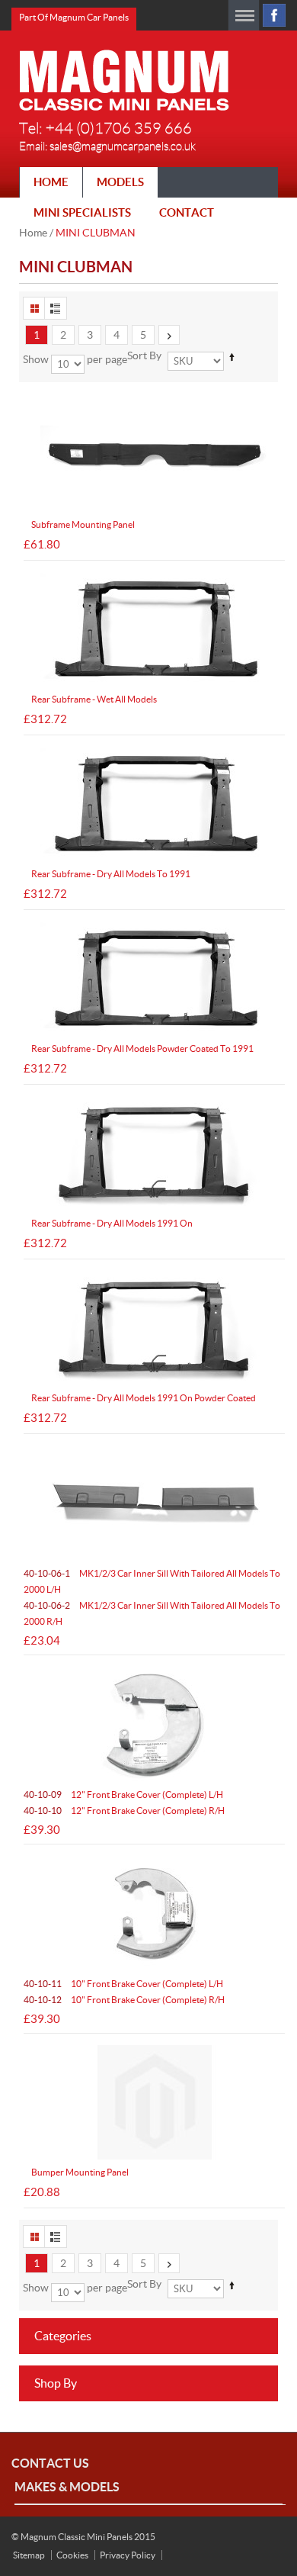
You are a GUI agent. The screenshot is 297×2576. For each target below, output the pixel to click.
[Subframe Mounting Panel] (154, 455)
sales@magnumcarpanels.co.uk (123, 146)
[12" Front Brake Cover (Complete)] (154, 1724)
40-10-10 (124, 1811)
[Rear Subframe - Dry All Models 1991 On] (154, 1153)
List (56, 308)
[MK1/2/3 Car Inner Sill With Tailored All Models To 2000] (154, 1503)
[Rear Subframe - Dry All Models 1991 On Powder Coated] (154, 1328)
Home (33, 233)
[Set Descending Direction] (232, 357)
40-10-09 (123, 1795)
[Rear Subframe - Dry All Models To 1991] (154, 804)
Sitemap (29, 2555)
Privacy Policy (128, 2555)
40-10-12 (124, 2000)
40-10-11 (123, 1984)
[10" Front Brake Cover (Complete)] (154, 1913)
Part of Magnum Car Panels (74, 17)
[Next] (169, 335)
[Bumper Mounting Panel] (154, 2102)
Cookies (72, 2555)
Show (36, 359)
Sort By (144, 355)
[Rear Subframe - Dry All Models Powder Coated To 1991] (154, 979)
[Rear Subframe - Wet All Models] (154, 629)
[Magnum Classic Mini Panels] (124, 80)
